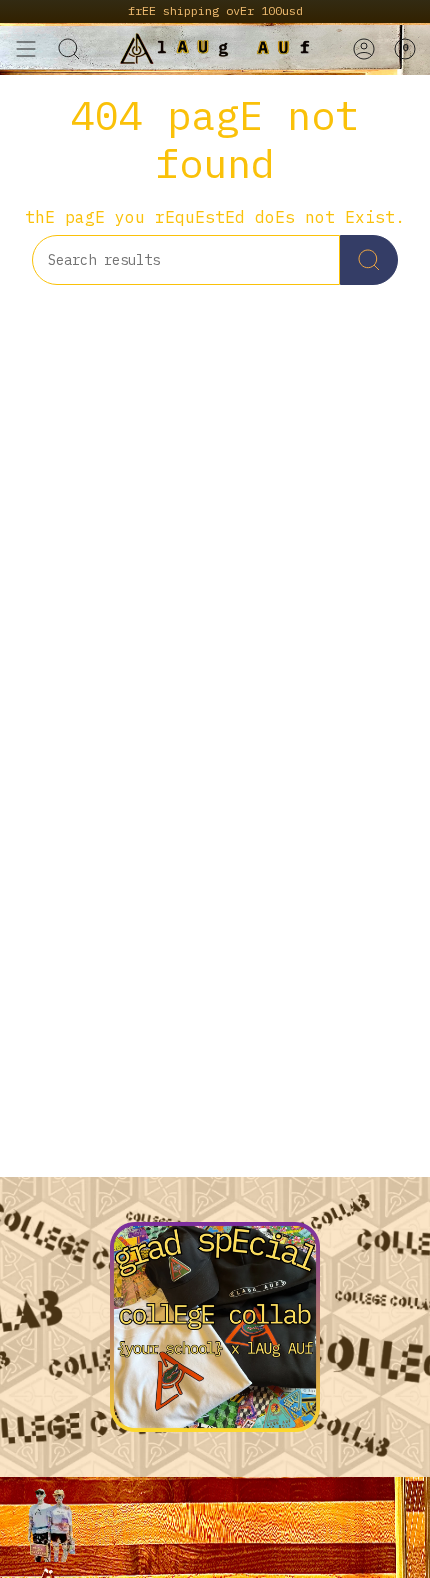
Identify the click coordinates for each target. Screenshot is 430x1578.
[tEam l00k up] (369, 260)
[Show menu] (26, 49)
